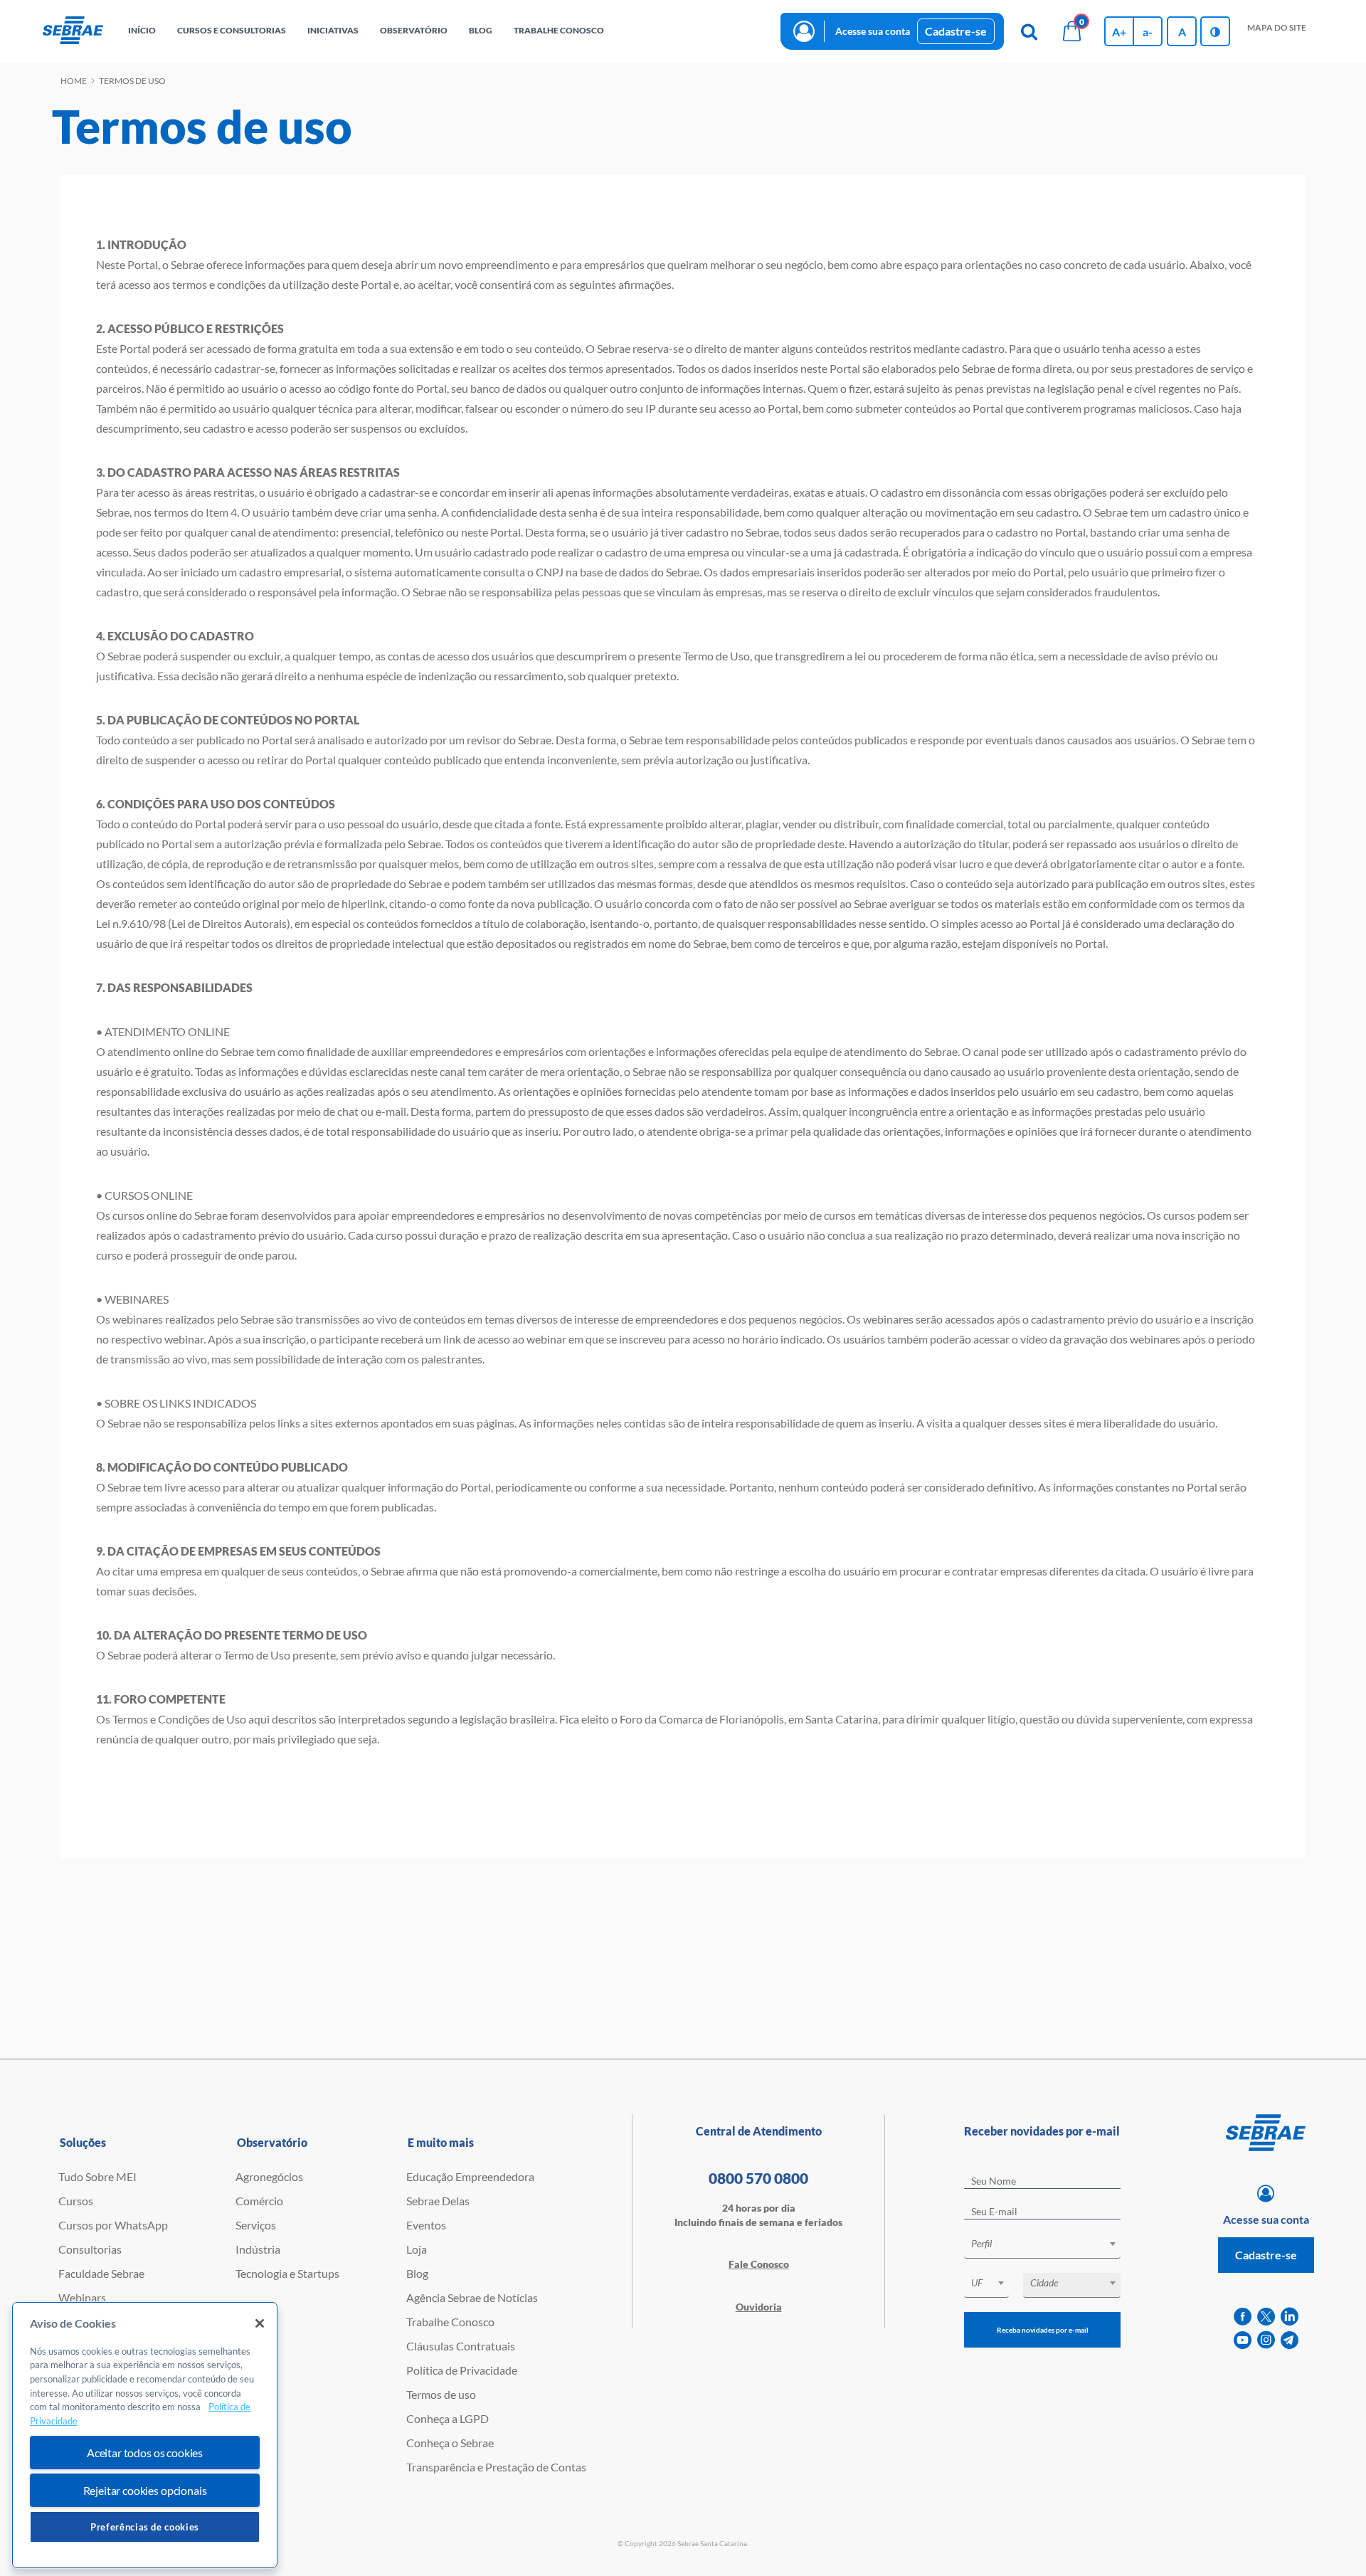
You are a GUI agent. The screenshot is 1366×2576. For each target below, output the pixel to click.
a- (1148, 32)
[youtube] (1243, 2340)
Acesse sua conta (873, 31)
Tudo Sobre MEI (97, 2176)
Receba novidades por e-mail (1043, 2330)
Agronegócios (269, 2176)
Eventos (426, 2225)
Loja (417, 2249)
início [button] (142, 30)
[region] (145, 2435)
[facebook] (1243, 2317)
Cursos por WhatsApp (113, 2225)
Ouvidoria (759, 2307)
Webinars (82, 2297)
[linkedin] (1290, 2317)
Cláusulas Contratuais (461, 2346)
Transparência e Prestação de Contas (496, 2467)
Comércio (259, 2201)
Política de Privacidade (462, 2370)
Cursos (76, 2201)
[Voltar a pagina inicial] (73, 31)
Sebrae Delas (438, 2201)
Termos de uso (441, 2394)
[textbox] (1049, 2244)
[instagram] (1266, 2340)
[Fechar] (260, 2323)
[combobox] (1042, 2246)
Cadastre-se (956, 31)
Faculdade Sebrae (101, 2273)
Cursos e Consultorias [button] (232, 30)
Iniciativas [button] (333, 30)
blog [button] (481, 30)
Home (74, 81)
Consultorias (90, 2249)
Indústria (258, 2249)
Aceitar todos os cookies (145, 2453)
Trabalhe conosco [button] (559, 30)
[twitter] (1266, 2317)
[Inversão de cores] (1215, 31)
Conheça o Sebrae (450, 2443)
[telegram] (1290, 2340)
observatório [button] (414, 30)
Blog (417, 2273)
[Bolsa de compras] (1071, 31)
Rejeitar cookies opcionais (145, 2490)
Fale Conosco (759, 2264)
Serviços (256, 2225)
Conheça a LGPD (448, 2418)
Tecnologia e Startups (287, 2273)
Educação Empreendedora (470, 2176)
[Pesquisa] (1029, 31)
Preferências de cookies (145, 2527)
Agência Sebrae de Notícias (472, 2297)
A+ (1119, 32)
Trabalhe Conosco (450, 2322)
